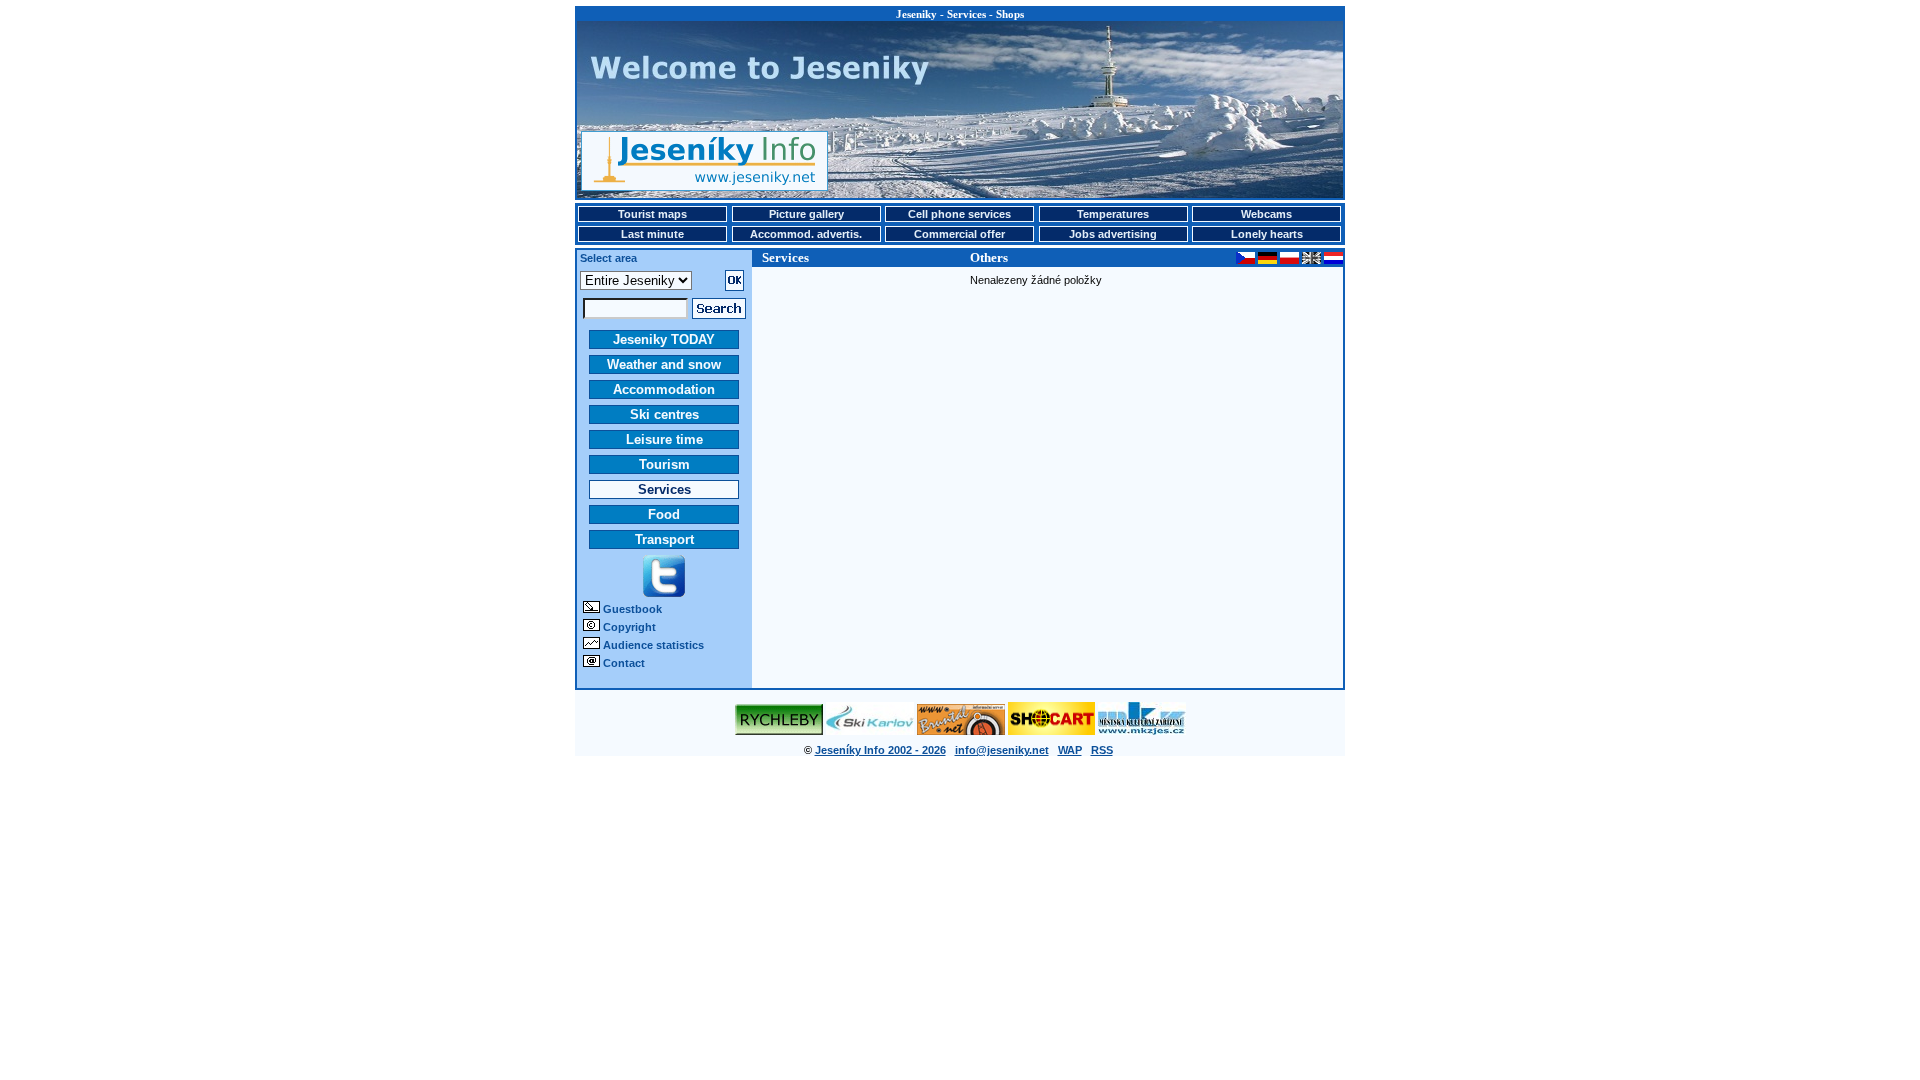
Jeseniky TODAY (664, 339)
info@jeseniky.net (1002, 750)
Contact (624, 663)
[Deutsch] (1267, 260)
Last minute (652, 234)
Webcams (1266, 214)
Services (664, 489)
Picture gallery (806, 214)
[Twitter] (664, 593)
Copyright (629, 627)
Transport (664, 539)
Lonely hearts (1267, 234)
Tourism (664, 464)
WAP (1070, 750)
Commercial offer (959, 234)
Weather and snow (664, 364)
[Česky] (1245, 260)
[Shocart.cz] (1051, 731)
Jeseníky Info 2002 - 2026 (880, 750)
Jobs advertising (1113, 234)
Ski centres (664, 414)
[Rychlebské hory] (779, 731)
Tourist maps (652, 214)
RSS (1102, 750)
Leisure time (664, 439)
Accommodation (664, 389)
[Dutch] (1333, 260)
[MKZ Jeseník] (1142, 731)
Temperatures (1113, 214)
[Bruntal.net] (961, 731)
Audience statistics (653, 645)
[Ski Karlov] (870, 731)
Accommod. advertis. (806, 234)
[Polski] (1289, 260)
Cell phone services (959, 214)
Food (664, 514)
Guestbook (632, 609)
